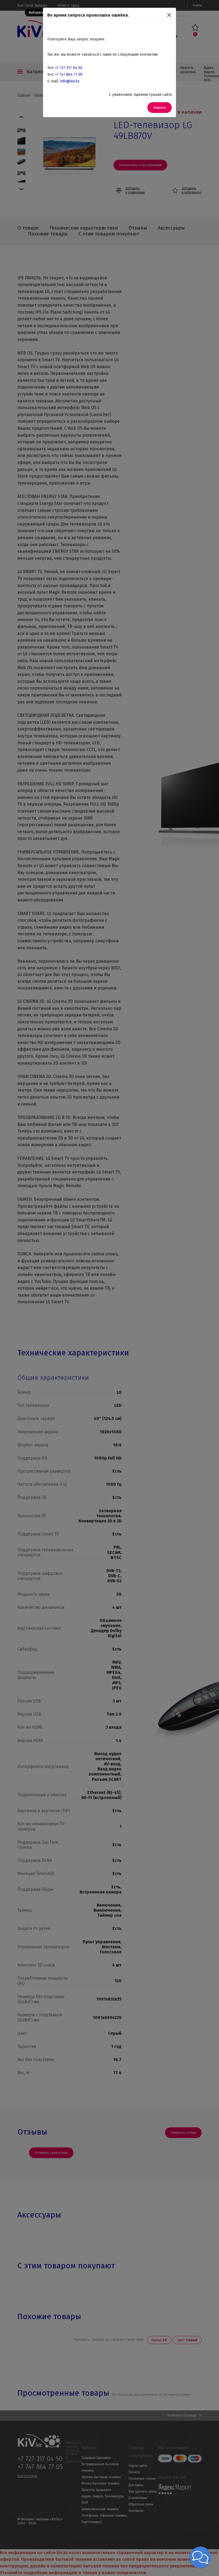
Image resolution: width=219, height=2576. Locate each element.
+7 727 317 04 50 (69, 68)
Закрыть (160, 107)
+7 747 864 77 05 (69, 75)
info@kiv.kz (70, 81)
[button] (200, 2557)
